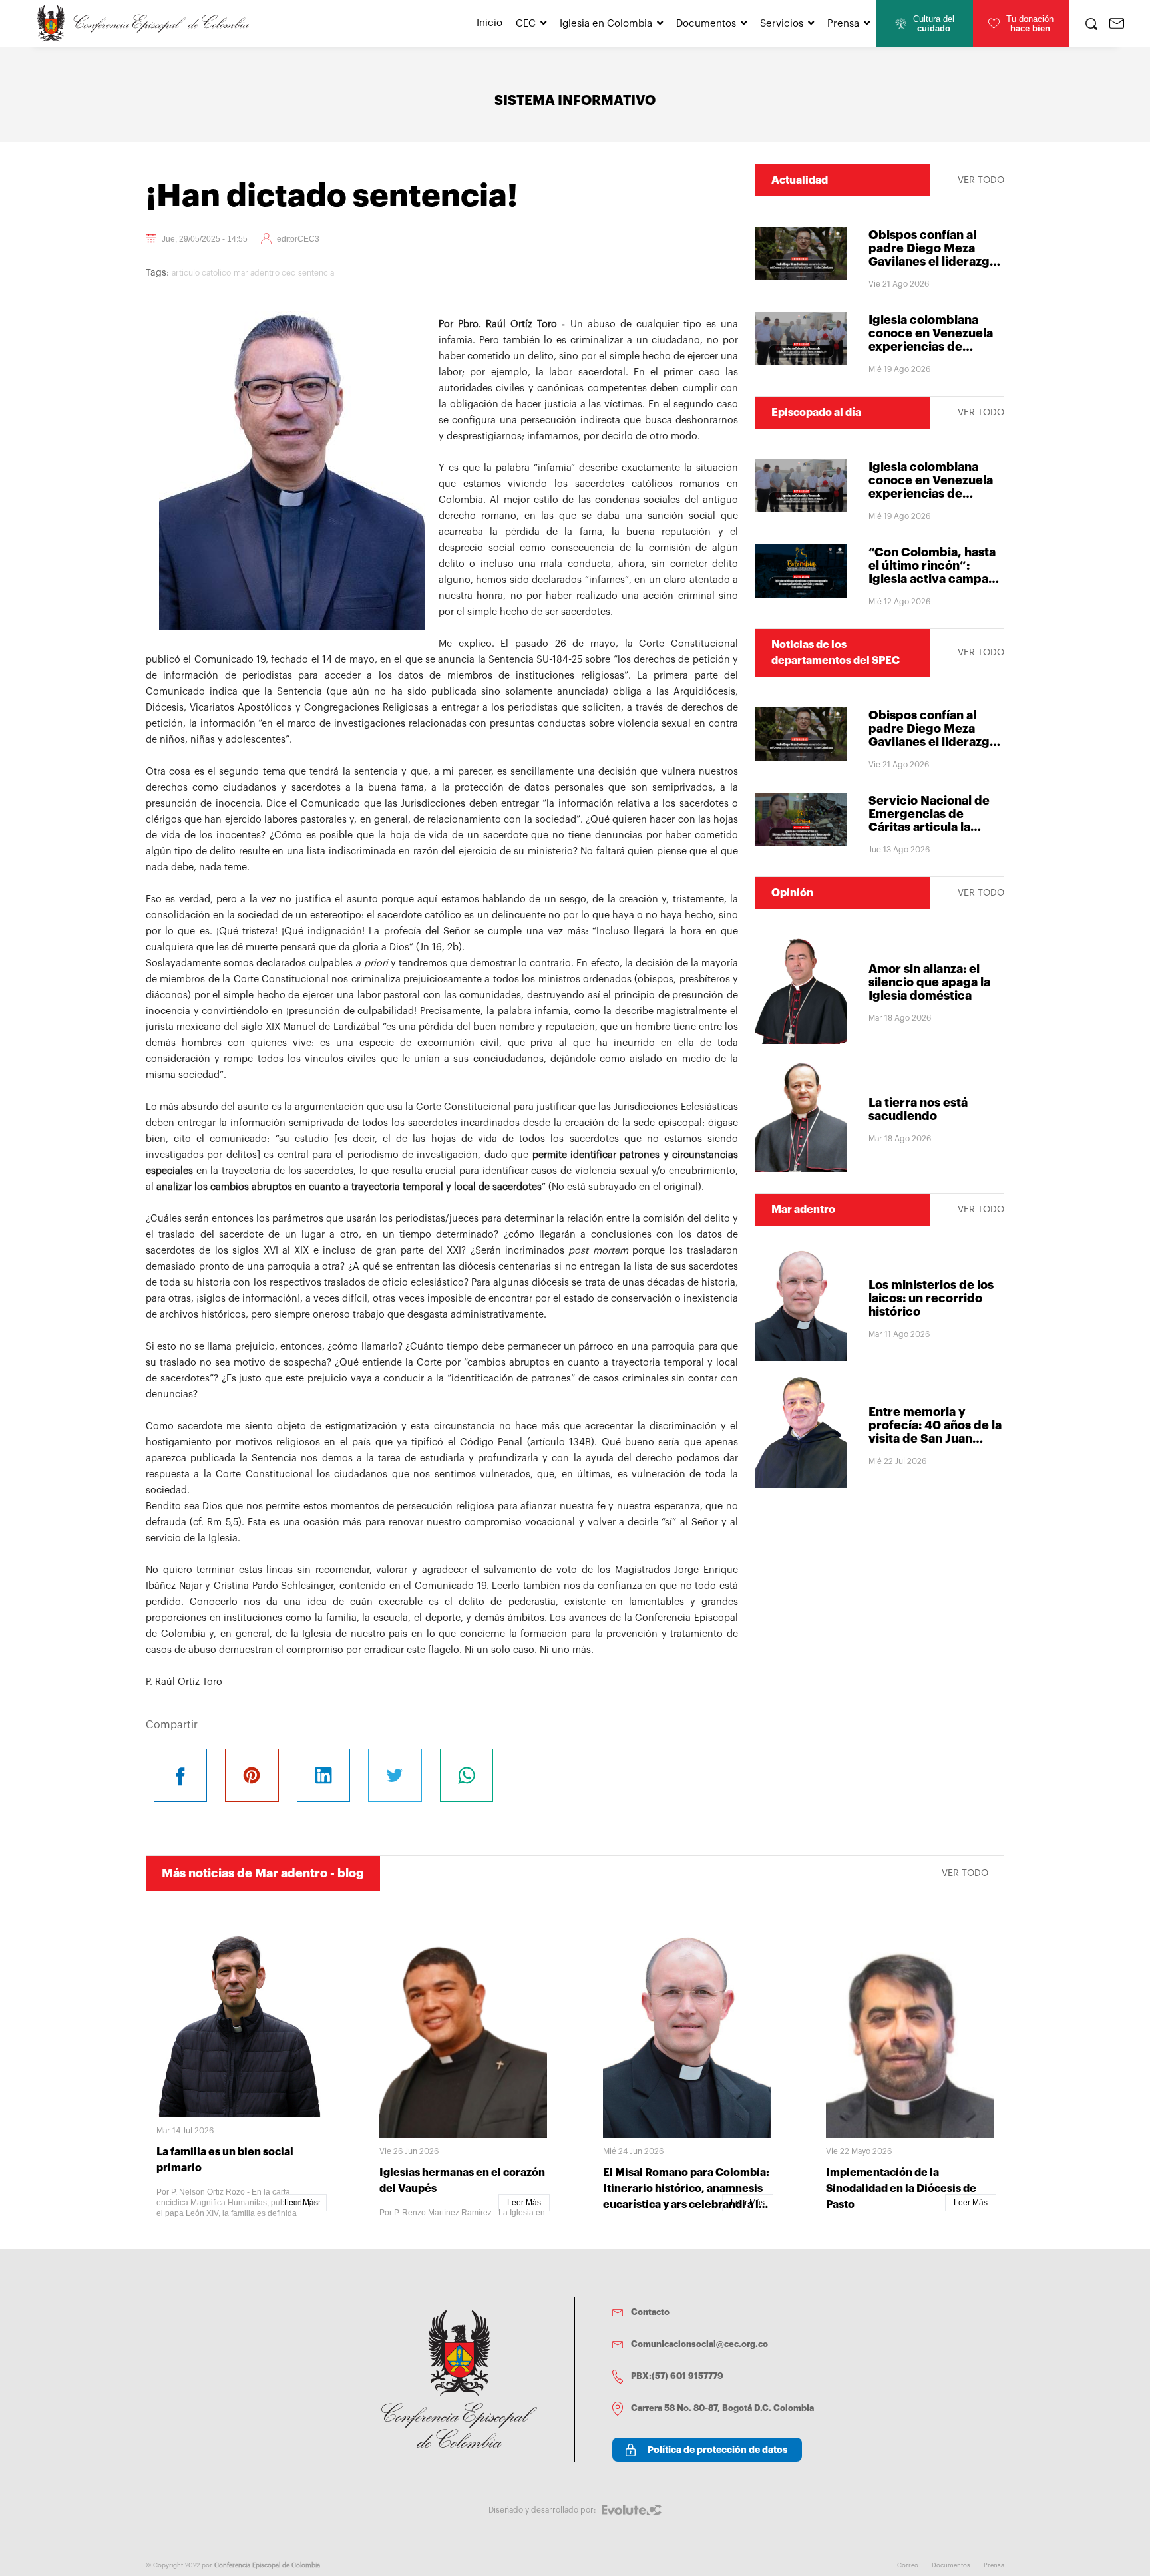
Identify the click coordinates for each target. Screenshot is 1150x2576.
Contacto (650, 2312)
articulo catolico (201, 273)
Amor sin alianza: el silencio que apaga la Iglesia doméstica (929, 982)
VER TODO (981, 180)
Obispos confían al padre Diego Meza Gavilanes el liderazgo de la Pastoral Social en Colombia (936, 262)
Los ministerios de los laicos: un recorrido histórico (931, 1298)
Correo (908, 2565)
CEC (526, 24)
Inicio (489, 23)
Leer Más (301, 2203)
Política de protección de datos (717, 2450)
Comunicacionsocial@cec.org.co (699, 2344)
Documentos (706, 24)
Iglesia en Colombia (606, 24)
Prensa (843, 24)
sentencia (316, 273)
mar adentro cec (265, 273)
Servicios (782, 24)
